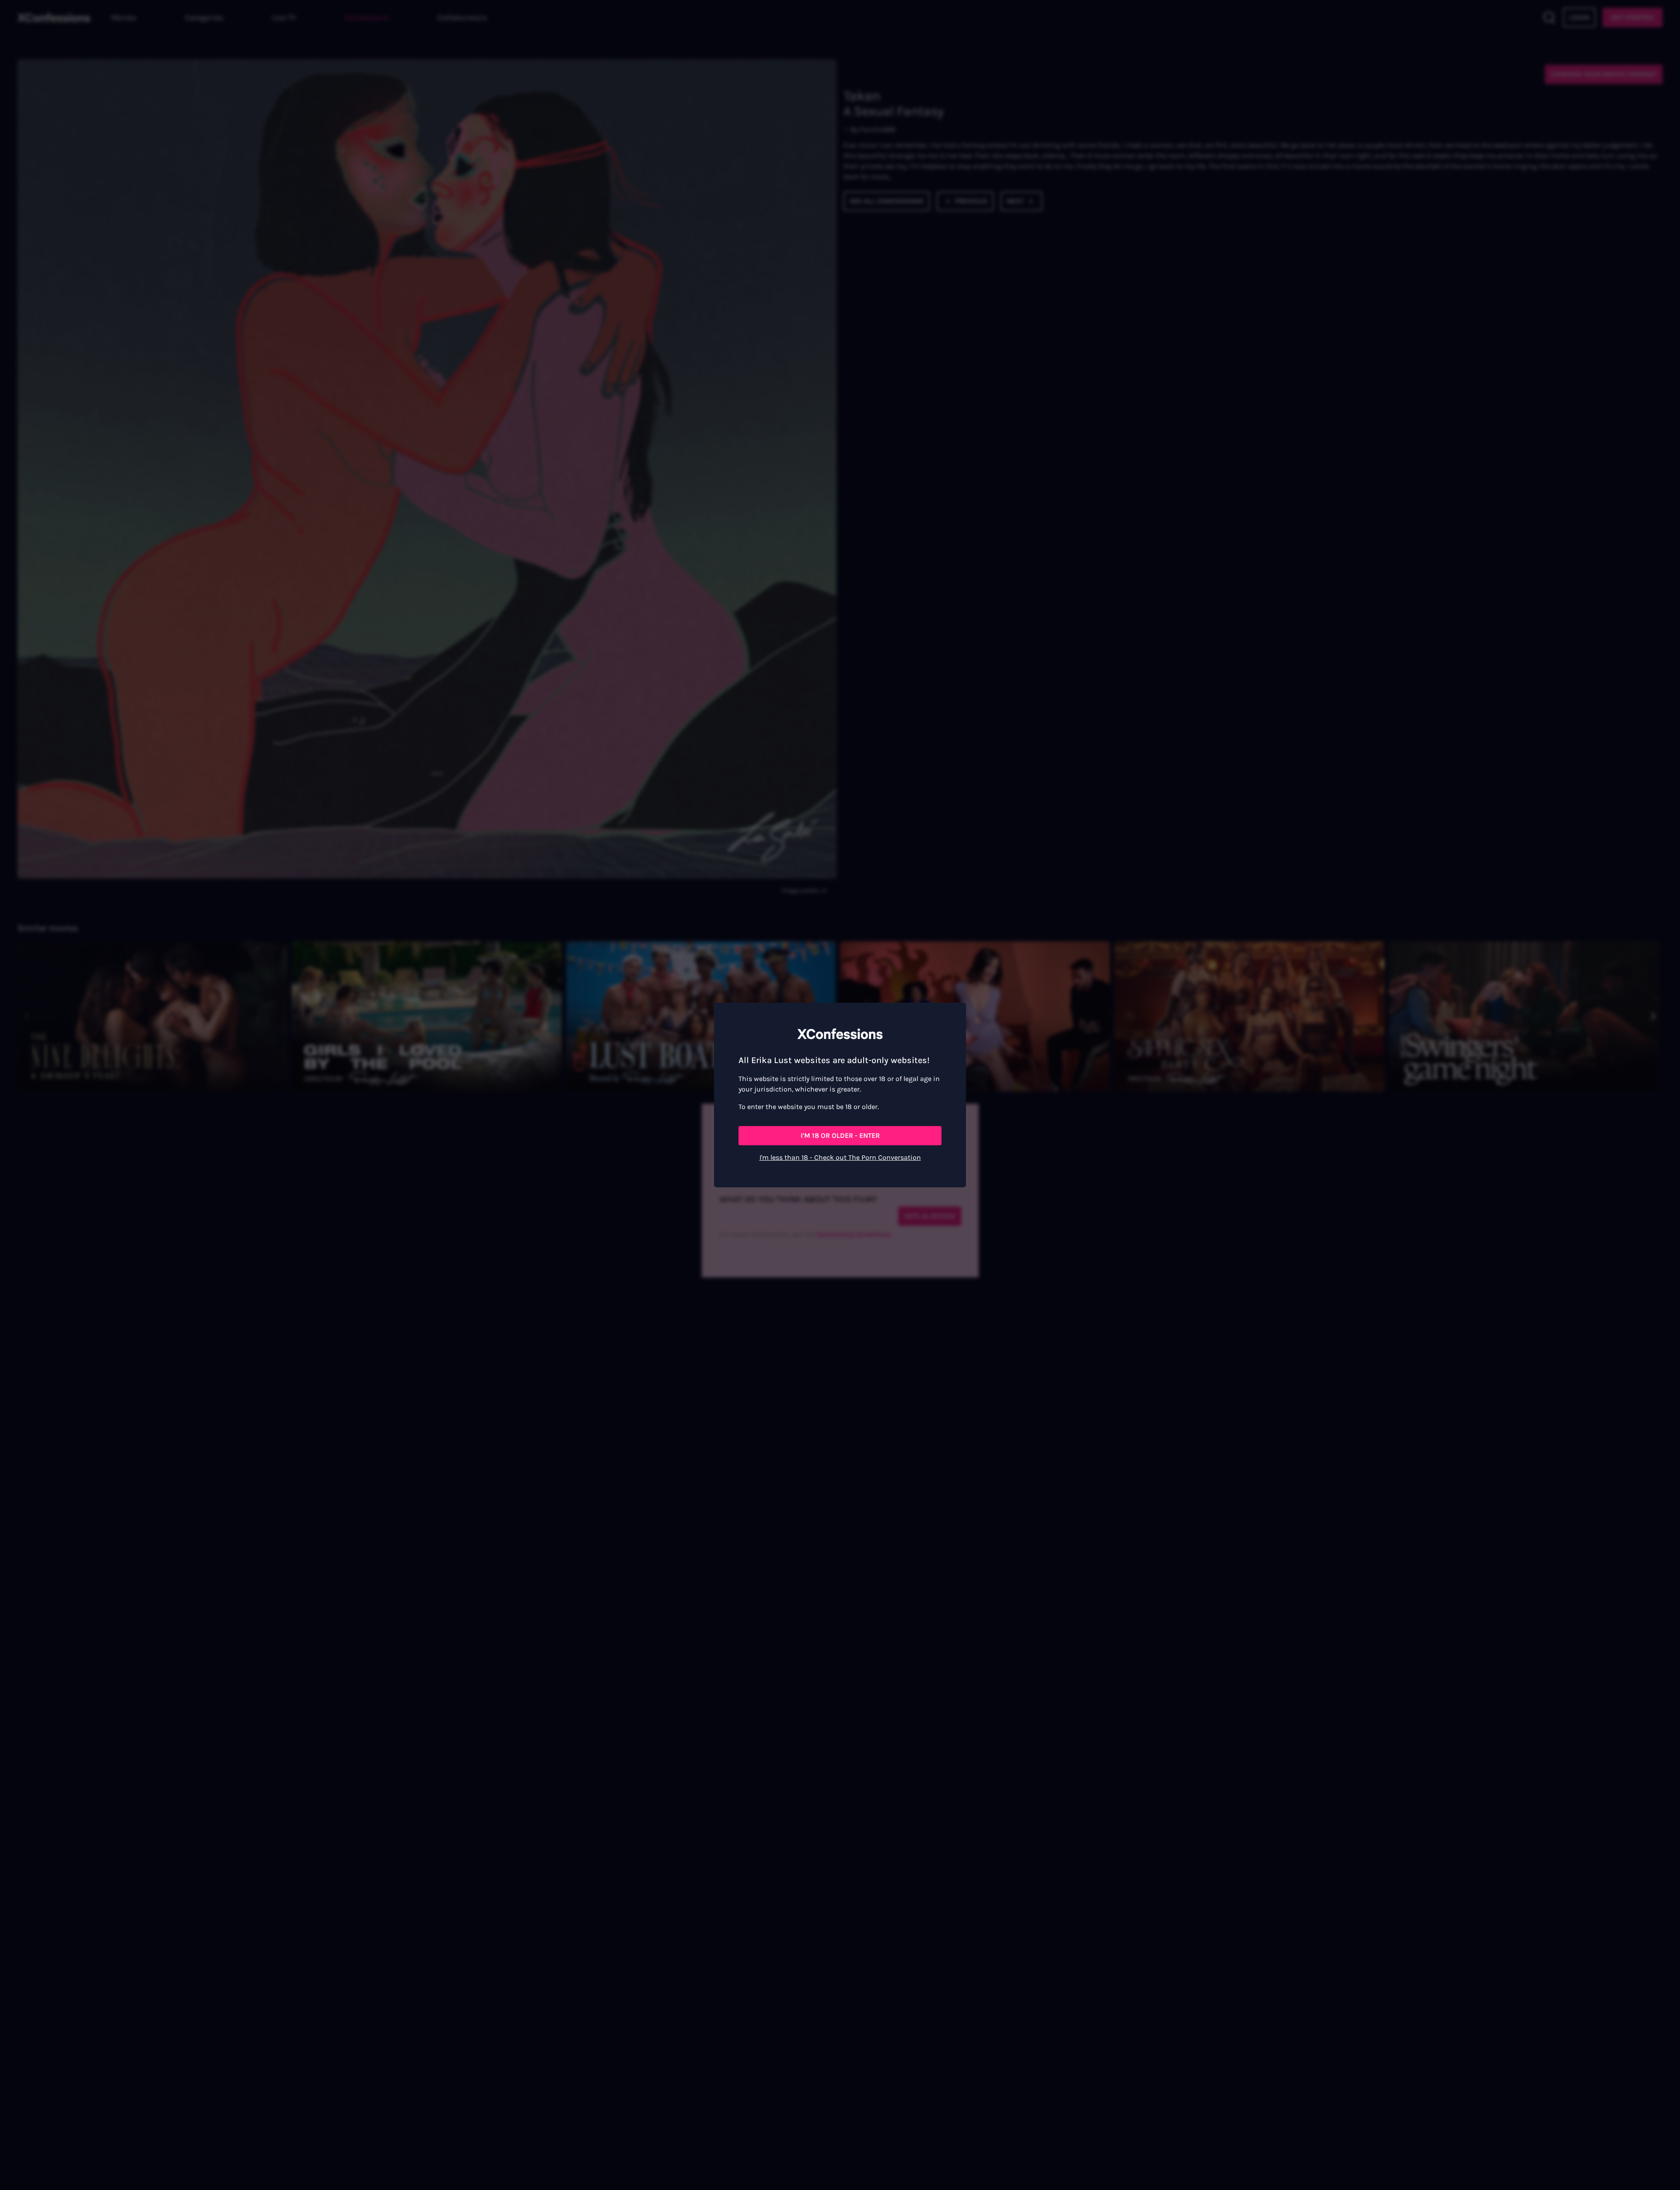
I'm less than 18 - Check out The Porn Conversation (840, 1157)
